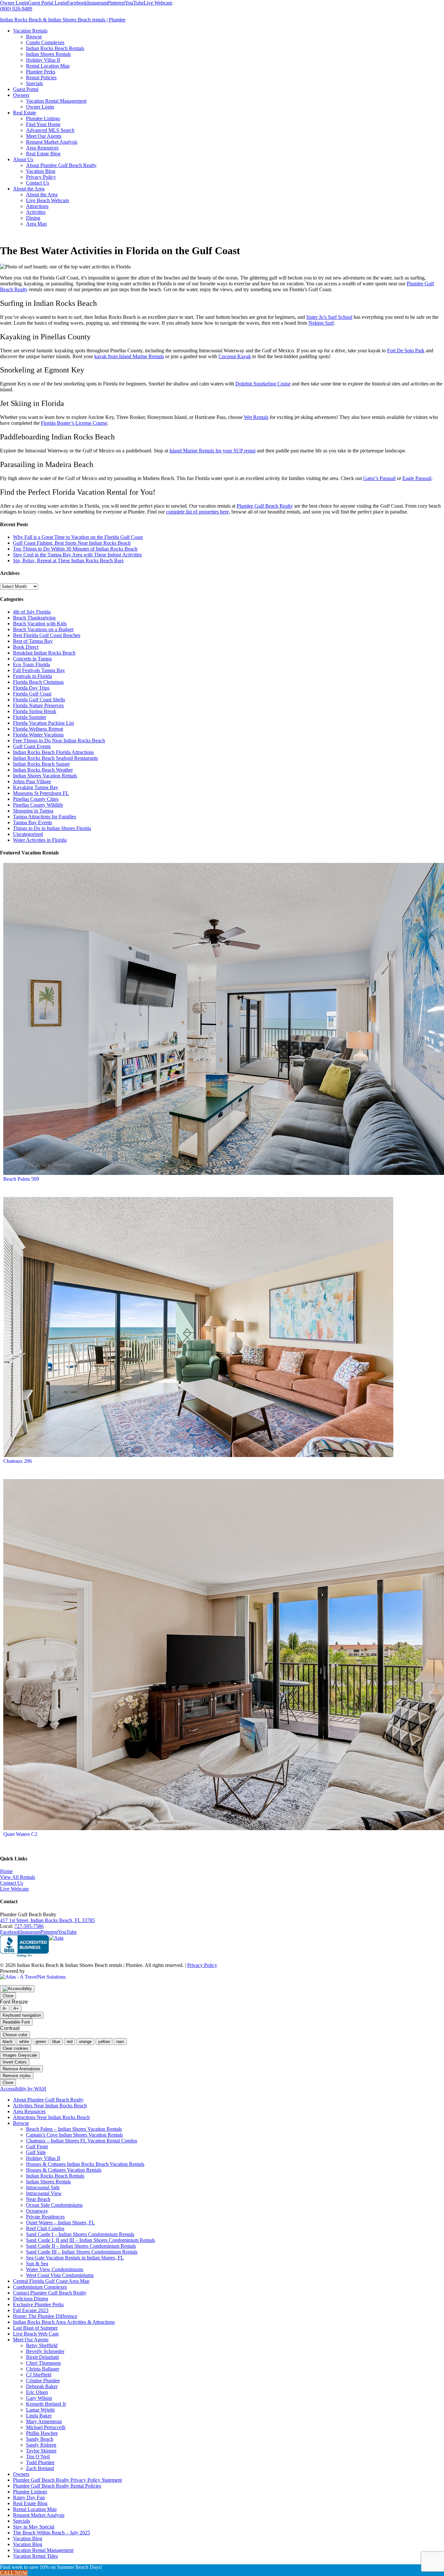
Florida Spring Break (35, 711)
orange (85, 2042)
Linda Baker (39, 2416)
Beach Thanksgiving (34, 618)
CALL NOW (14, 2573)
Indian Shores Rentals (48, 2182)
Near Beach (38, 2199)
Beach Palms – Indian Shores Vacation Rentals (74, 2129)
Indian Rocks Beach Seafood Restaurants (55, 758)
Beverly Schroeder (45, 2351)
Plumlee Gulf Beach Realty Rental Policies (57, 2486)
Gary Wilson (39, 2398)
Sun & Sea (37, 2264)
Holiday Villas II (43, 2158)
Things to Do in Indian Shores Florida (52, 828)
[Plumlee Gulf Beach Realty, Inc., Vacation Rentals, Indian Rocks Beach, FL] (24, 1946)
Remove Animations (21, 2069)
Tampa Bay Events (33, 822)
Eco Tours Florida (32, 664)
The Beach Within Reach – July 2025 (52, 2533)
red (70, 2042)
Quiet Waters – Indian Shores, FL (60, 2223)
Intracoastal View (44, 2193)
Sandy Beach (40, 2439)
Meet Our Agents (31, 2340)
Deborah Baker (42, 2386)
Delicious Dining (31, 2299)
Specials (21, 2521)
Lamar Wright (40, 2410)
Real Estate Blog (30, 2503)
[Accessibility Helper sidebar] (17, 1989)
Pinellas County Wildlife (38, 805)
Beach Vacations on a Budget (43, 629)
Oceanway (37, 2211)
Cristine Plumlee (43, 2381)
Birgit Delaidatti (42, 2357)
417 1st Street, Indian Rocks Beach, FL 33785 (47, 1920)
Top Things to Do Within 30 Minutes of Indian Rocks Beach (75, 549)
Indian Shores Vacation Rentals (45, 776)
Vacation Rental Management (43, 2550)
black (8, 2042)
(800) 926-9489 (16, 9)
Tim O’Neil (38, 2457)
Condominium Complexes (40, 2287)
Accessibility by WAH (23, 2089)
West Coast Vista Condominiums (60, 2275)
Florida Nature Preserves (38, 705)
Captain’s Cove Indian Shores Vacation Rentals (74, 2135)
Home (6, 1871)
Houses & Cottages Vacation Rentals (64, 2170)
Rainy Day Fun (29, 2498)
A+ (16, 2008)
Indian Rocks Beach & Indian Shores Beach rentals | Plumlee (63, 20)
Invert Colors (15, 2062)
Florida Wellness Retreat (38, 729)
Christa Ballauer (43, 2369)
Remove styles (17, 2076)
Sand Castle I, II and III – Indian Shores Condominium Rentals (91, 2240)
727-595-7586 (29, 1926)
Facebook (77, 3)
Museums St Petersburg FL (41, 793)
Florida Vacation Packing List (43, 723)
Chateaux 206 (18, 1461)
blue (56, 2042)
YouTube (134, 3)
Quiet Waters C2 (20, 1834)
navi (120, 2042)
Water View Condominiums (55, 2269)
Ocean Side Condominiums (54, 2205)
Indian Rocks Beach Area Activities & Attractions (64, 2322)
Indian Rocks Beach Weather (43, 770)
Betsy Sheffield (42, 2345)
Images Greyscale (20, 2055)
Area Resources (29, 2111)
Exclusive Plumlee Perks (38, 2304)
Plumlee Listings (30, 2492)
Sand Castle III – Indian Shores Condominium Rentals (82, 2252)
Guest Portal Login (47, 3)
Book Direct (26, 647)
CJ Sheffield (39, 2375)
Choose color (15, 2035)
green (41, 2042)
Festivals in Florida (33, 676)
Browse (21, 2123)
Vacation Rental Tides (35, 2556)
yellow (104, 2042)
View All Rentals (18, 1877)
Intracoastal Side (43, 2187)
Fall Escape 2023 (31, 2310)
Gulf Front (37, 2147)
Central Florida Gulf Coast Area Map (51, 2281)
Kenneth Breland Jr (46, 2404)
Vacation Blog (28, 2538)
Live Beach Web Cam (36, 2334)
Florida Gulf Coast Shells (39, 700)
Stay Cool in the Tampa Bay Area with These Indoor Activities (77, 555)
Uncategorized (28, 834)
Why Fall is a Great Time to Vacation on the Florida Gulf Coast (78, 537)
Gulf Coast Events (32, 746)
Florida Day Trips (31, 688)
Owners (21, 2474)
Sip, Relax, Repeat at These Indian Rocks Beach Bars (68, 560)
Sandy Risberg (41, 2445)
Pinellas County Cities (36, 799)
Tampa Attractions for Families (45, 817)
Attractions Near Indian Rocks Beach (51, 2117)
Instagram (97, 3)
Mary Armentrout (44, 2421)
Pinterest (116, 3)
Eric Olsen (37, 2392)
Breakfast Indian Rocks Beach (44, 653)
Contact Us (12, 1883)
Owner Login (14, 3)
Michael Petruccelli (46, 2427)
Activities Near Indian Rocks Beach (50, 2106)
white (24, 2042)
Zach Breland (40, 2468)
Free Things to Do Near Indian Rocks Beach (59, 741)
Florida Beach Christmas (38, 682)
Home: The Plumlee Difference (45, 2316)
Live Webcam (158, 3)
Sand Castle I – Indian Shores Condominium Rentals (80, 2234)
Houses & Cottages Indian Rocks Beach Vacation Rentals (85, 2164)
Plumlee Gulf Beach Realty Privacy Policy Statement (67, 2480)
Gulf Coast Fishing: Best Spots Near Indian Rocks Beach (72, 543)
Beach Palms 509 (21, 1179)
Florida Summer (30, 717)
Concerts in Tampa (32, 659)
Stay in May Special (34, 2527)
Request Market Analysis (39, 2515)
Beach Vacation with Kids (40, 624)
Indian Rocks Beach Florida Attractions (53, 752)
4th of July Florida (32, 612)
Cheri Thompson (43, 2363)
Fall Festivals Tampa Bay (39, 670)
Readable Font (16, 2022)
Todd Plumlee (40, 2462)
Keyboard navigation (22, 2015)
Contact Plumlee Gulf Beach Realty (50, 2293)
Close (8, 1996)
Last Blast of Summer (35, 2328)
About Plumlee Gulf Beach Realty (48, 2100)
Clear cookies (15, 2048)
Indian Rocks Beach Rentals (55, 2176)
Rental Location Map (35, 2509)
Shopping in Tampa (33, 811)
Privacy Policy (202, 1965)
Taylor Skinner (41, 2451)
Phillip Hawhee (42, 2433)
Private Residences (45, 2217)
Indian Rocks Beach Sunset (41, 764)
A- (5, 2008)
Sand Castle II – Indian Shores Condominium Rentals (81, 2246)
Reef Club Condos (45, 2228)
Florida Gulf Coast (32, 694)
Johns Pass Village (32, 781)
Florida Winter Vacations (38, 735)
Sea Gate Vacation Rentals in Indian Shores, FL (75, 2258)
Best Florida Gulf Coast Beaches (47, 635)
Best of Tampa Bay (33, 641)
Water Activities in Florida (40, 840)
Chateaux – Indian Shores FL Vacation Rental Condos (82, 2141)
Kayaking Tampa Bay (36, 787)
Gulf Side (36, 2152)
